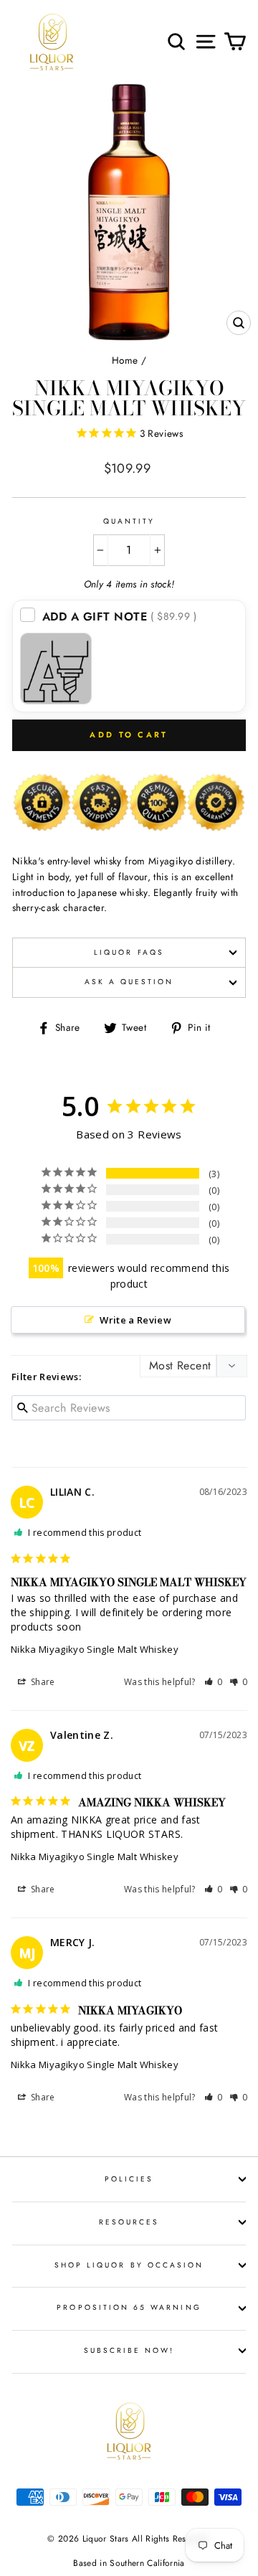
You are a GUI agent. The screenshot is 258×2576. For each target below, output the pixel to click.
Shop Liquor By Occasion (129, 2265)
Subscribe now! (129, 2350)
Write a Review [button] (135, 1320)
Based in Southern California (129, 2563)
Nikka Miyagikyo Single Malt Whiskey (95, 1649)
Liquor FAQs (129, 952)
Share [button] (42, 1682)
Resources (129, 2222)
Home (125, 360)
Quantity (129, 521)
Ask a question (129, 982)
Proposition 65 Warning (129, 2307)
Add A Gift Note (120, 617)
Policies (129, 2179)
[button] (214, 1682)
